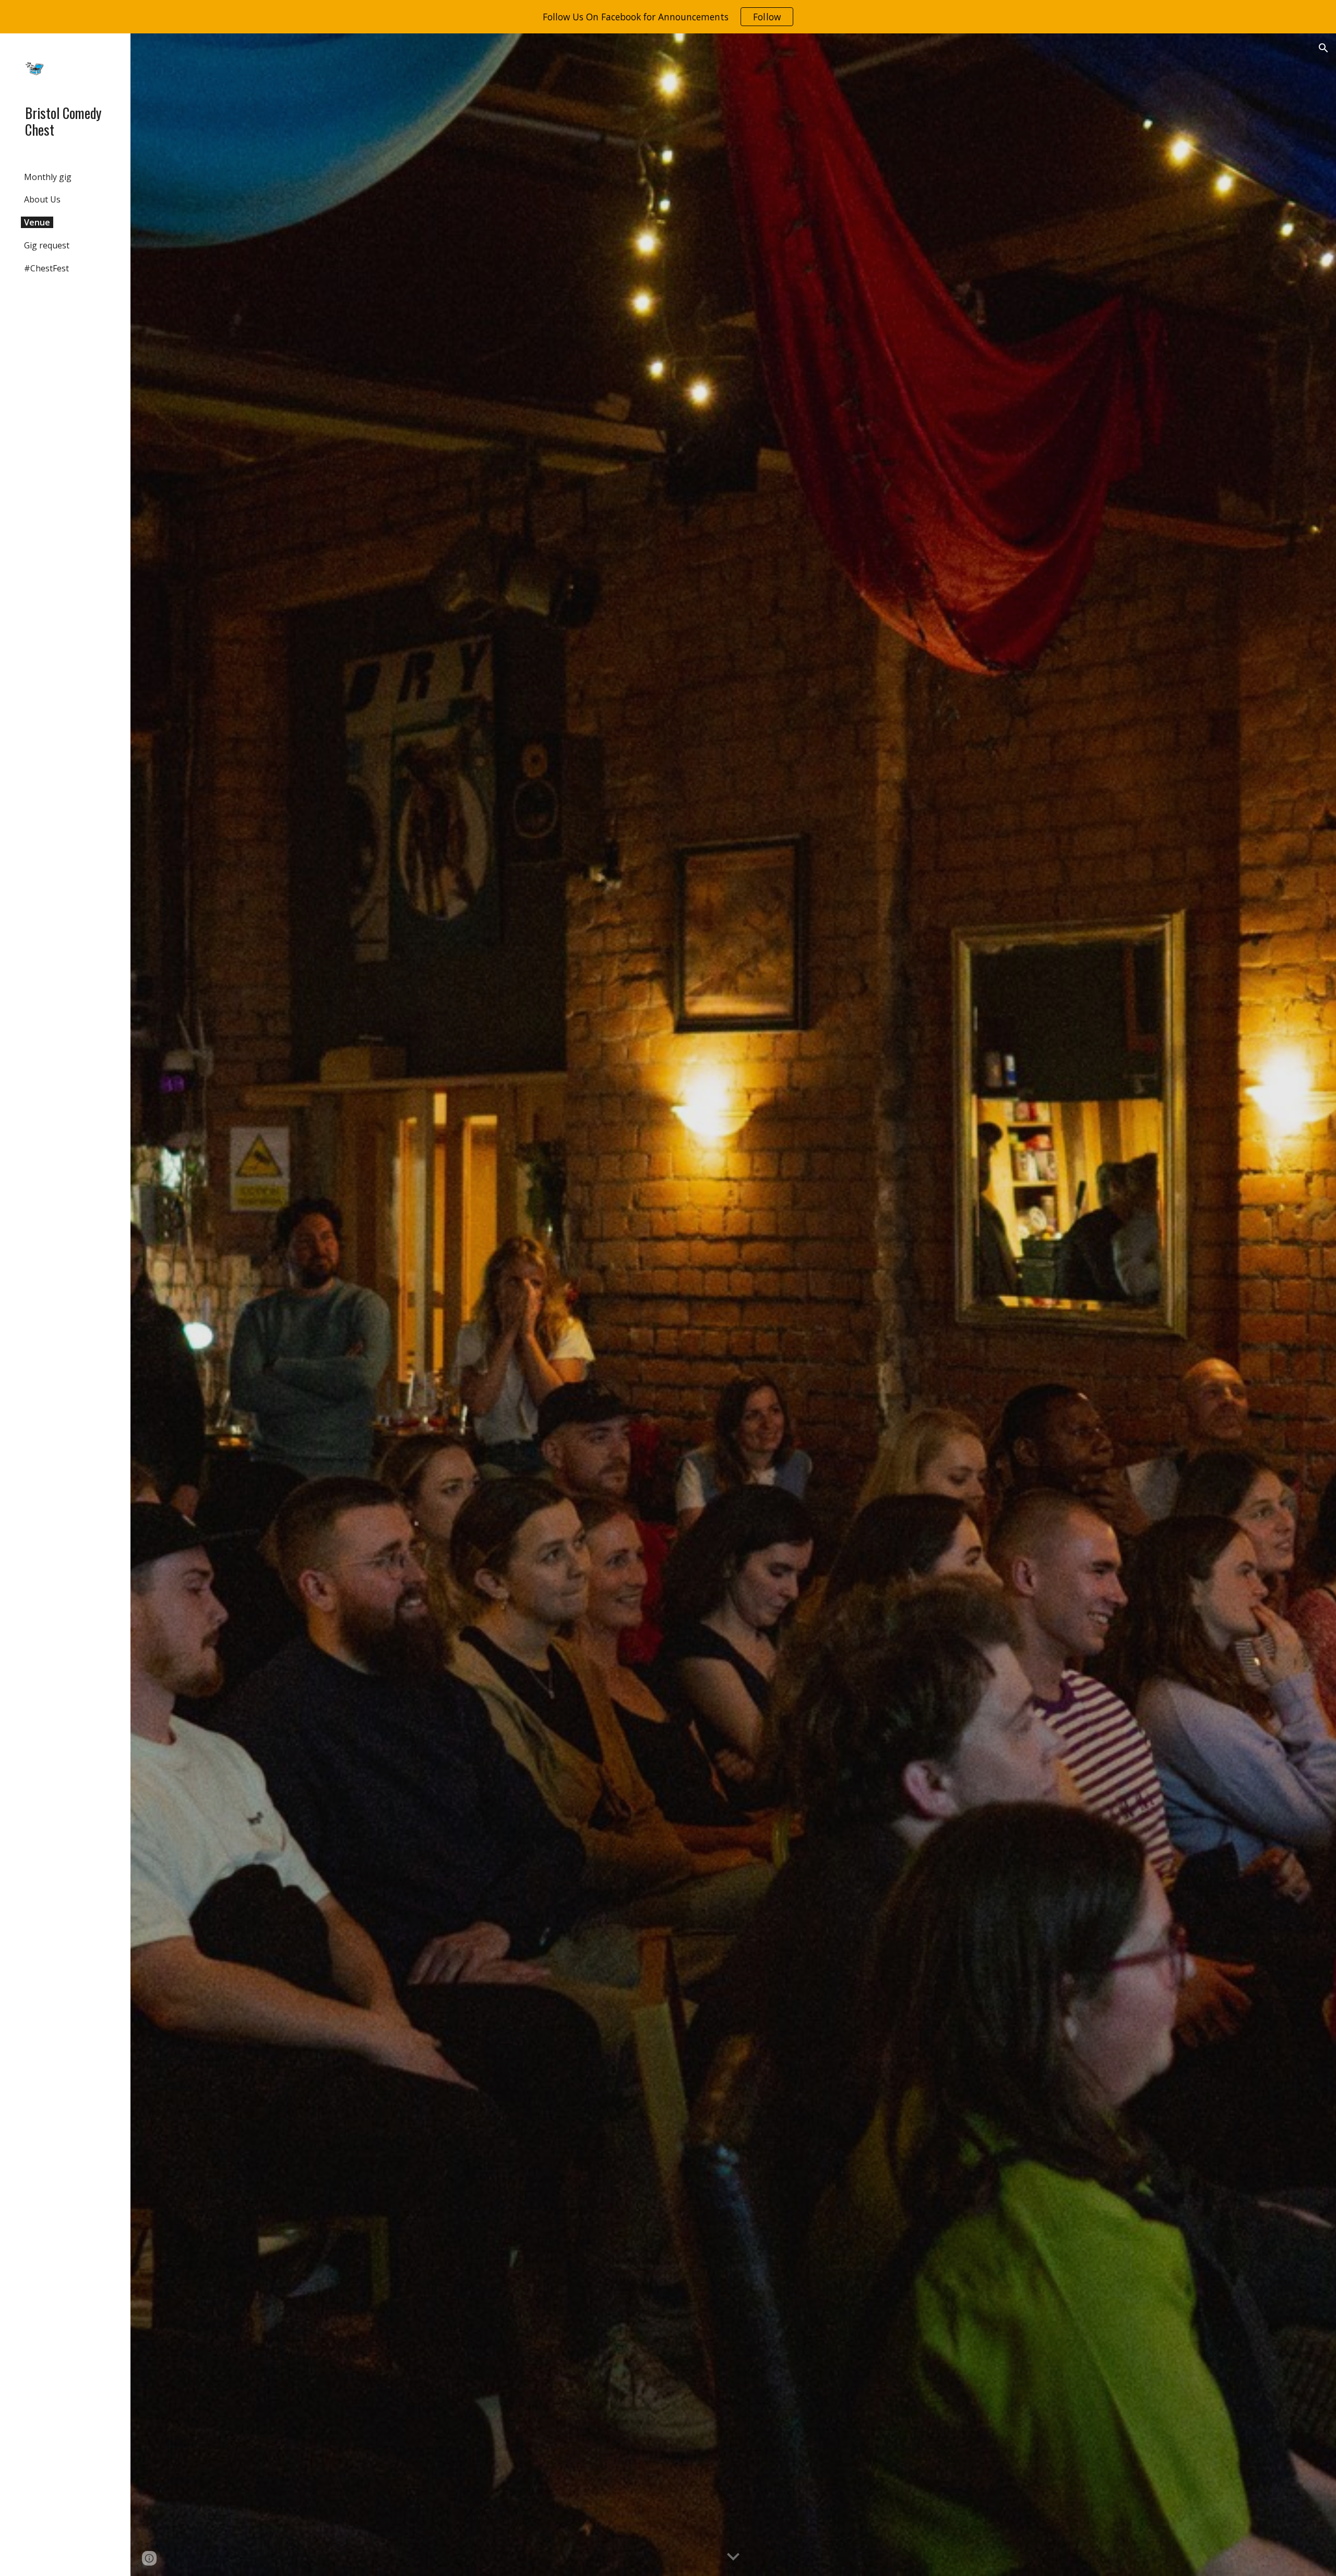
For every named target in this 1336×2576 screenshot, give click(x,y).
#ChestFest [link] (46, 268)
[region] (668, 17)
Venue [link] (37, 222)
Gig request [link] (47, 245)
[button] (1323, 48)
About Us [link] (42, 199)
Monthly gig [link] (48, 177)
